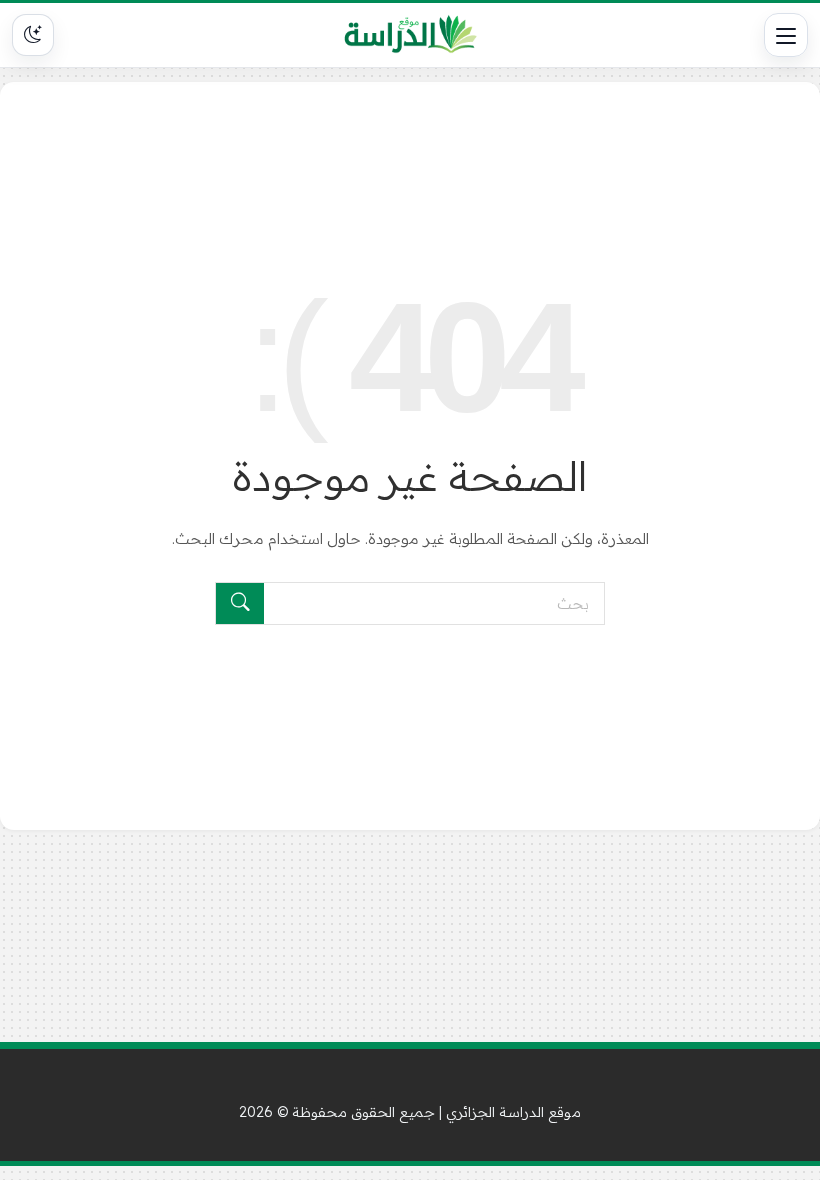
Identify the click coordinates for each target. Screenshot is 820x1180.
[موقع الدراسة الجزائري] (410, 35)
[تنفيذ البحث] (240, 603)
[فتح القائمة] (786, 35)
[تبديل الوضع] (33, 35)
